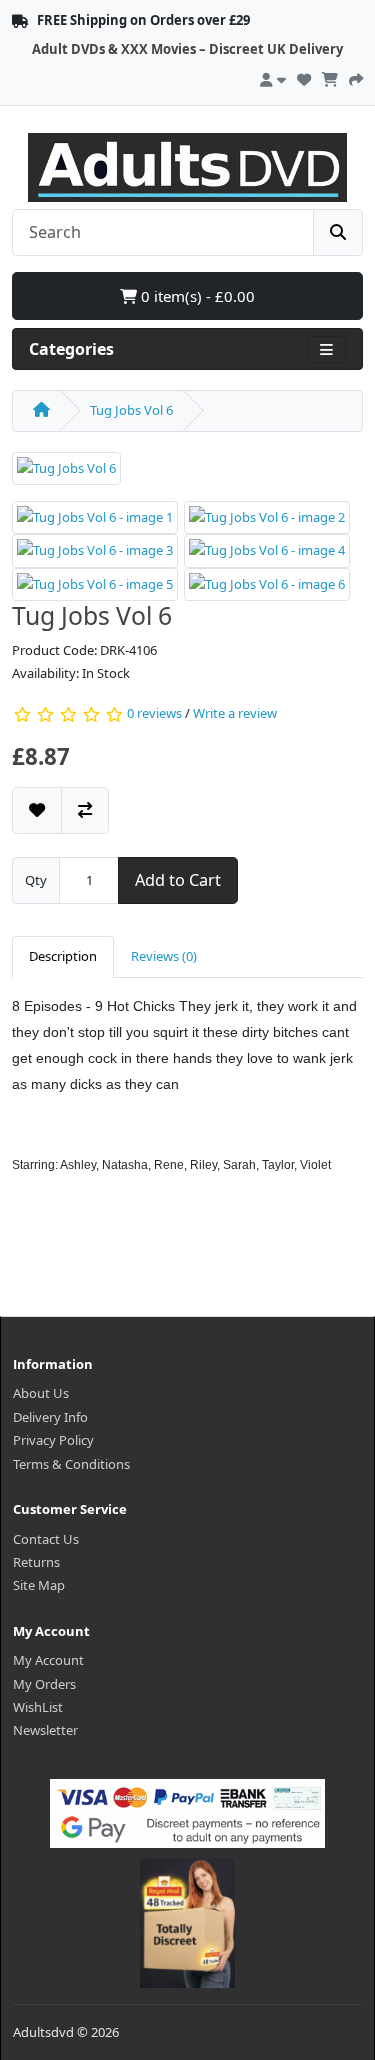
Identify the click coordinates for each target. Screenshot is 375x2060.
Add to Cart (178, 880)
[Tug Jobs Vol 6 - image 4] (267, 550)
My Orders (44, 1684)
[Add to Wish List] (37, 810)
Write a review (235, 713)
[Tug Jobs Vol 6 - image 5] (95, 583)
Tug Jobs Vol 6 (131, 410)
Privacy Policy (53, 1440)
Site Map (39, 1585)
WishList (38, 1707)
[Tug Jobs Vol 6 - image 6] (267, 583)
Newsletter (45, 1730)
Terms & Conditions (71, 1464)
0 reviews (154, 713)
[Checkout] (356, 77)
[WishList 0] (304, 77)
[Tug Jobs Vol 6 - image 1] (95, 516)
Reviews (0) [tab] (164, 956)
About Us (41, 1393)
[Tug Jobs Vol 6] (66, 475)
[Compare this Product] (85, 810)
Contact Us (46, 1539)
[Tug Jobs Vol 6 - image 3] (95, 550)
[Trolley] (330, 77)
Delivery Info (50, 1417)
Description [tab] (63, 956)
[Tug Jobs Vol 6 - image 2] (267, 516)
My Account (48, 1660)
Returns (36, 1562)
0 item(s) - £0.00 (196, 296)
